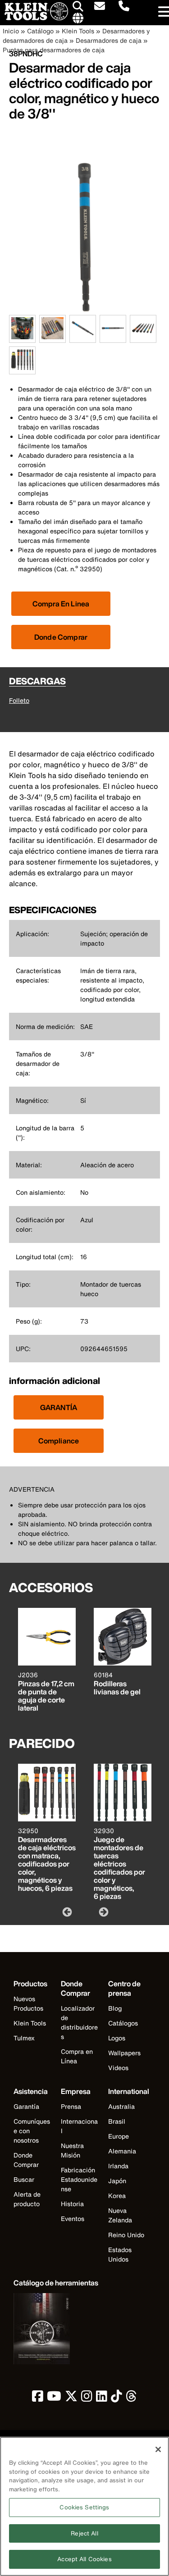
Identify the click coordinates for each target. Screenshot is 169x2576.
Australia (121, 2106)
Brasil (117, 2121)
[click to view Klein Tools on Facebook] (38, 2398)
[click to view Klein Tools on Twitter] (71, 2398)
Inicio (11, 31)
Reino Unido (126, 2235)
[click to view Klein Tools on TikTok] (116, 2398)
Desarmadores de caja (109, 40)
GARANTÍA (59, 1407)
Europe (119, 2136)
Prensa (71, 2106)
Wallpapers (124, 2053)
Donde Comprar (61, 637)
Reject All (84, 2533)
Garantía (26, 2106)
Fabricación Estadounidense (79, 2179)
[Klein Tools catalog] (56, 2330)
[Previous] (66, 1912)
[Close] (158, 2449)
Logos (117, 2038)
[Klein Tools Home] (34, 18)
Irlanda (118, 2166)
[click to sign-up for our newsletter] (100, 7)
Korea (117, 2196)
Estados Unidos (120, 2254)
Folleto (19, 700)
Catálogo (40, 31)
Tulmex (24, 2038)
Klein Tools (78, 31)
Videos (118, 2068)
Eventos (73, 2219)
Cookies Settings (84, 2507)
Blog (115, 2008)
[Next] (103, 1912)
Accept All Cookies (84, 2559)
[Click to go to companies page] (78, 18)
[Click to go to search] (78, 8)
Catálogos (123, 2023)
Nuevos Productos (28, 2003)
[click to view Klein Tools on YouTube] (54, 2398)
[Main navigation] (162, 12)
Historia (72, 2204)
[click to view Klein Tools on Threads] (131, 2398)
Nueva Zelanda (120, 2215)
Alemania (122, 2151)
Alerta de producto (27, 2199)
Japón (117, 2181)
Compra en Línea (77, 2056)
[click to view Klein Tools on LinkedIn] (102, 2398)
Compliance (59, 1441)
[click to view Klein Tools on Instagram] (87, 2398)
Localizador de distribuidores (79, 2022)
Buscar (24, 2179)
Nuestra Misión (72, 2150)
